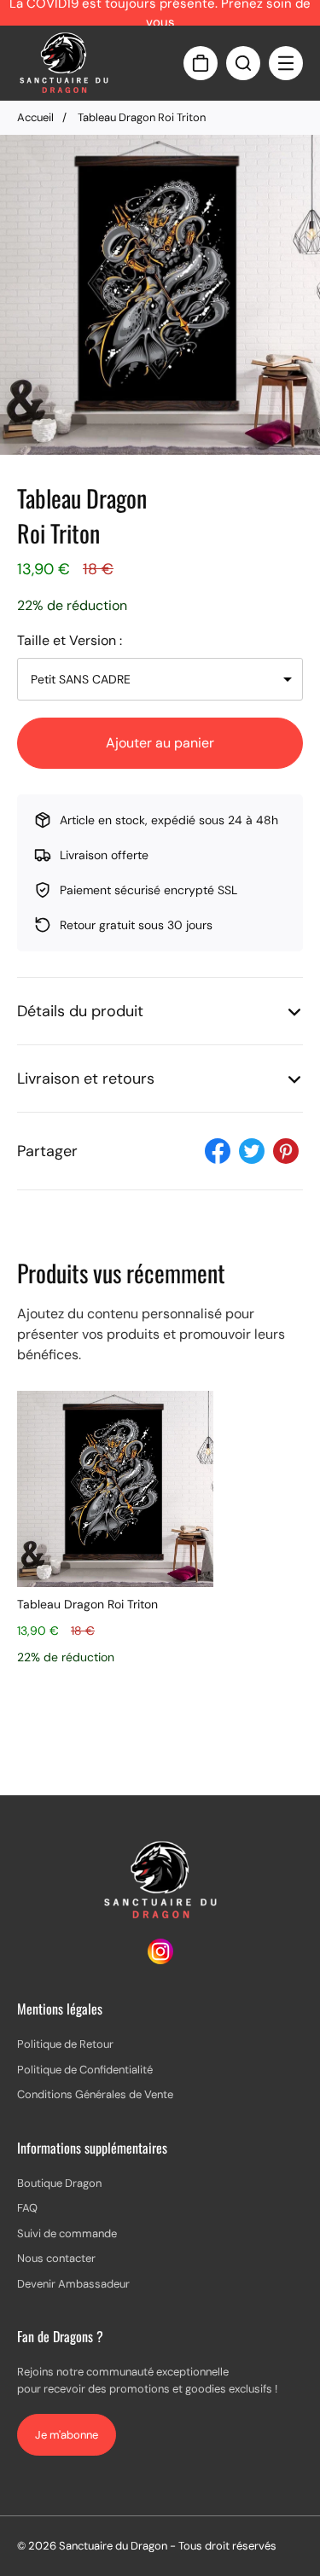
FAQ (27, 2208)
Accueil (35, 117)
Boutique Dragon (59, 2183)
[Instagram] (160, 1960)
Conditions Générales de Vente (95, 2094)
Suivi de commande (67, 2233)
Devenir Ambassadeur (73, 2284)
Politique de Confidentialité (85, 2070)
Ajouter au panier (160, 743)
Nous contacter (56, 2258)
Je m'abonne (67, 2435)
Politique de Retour (65, 2044)
